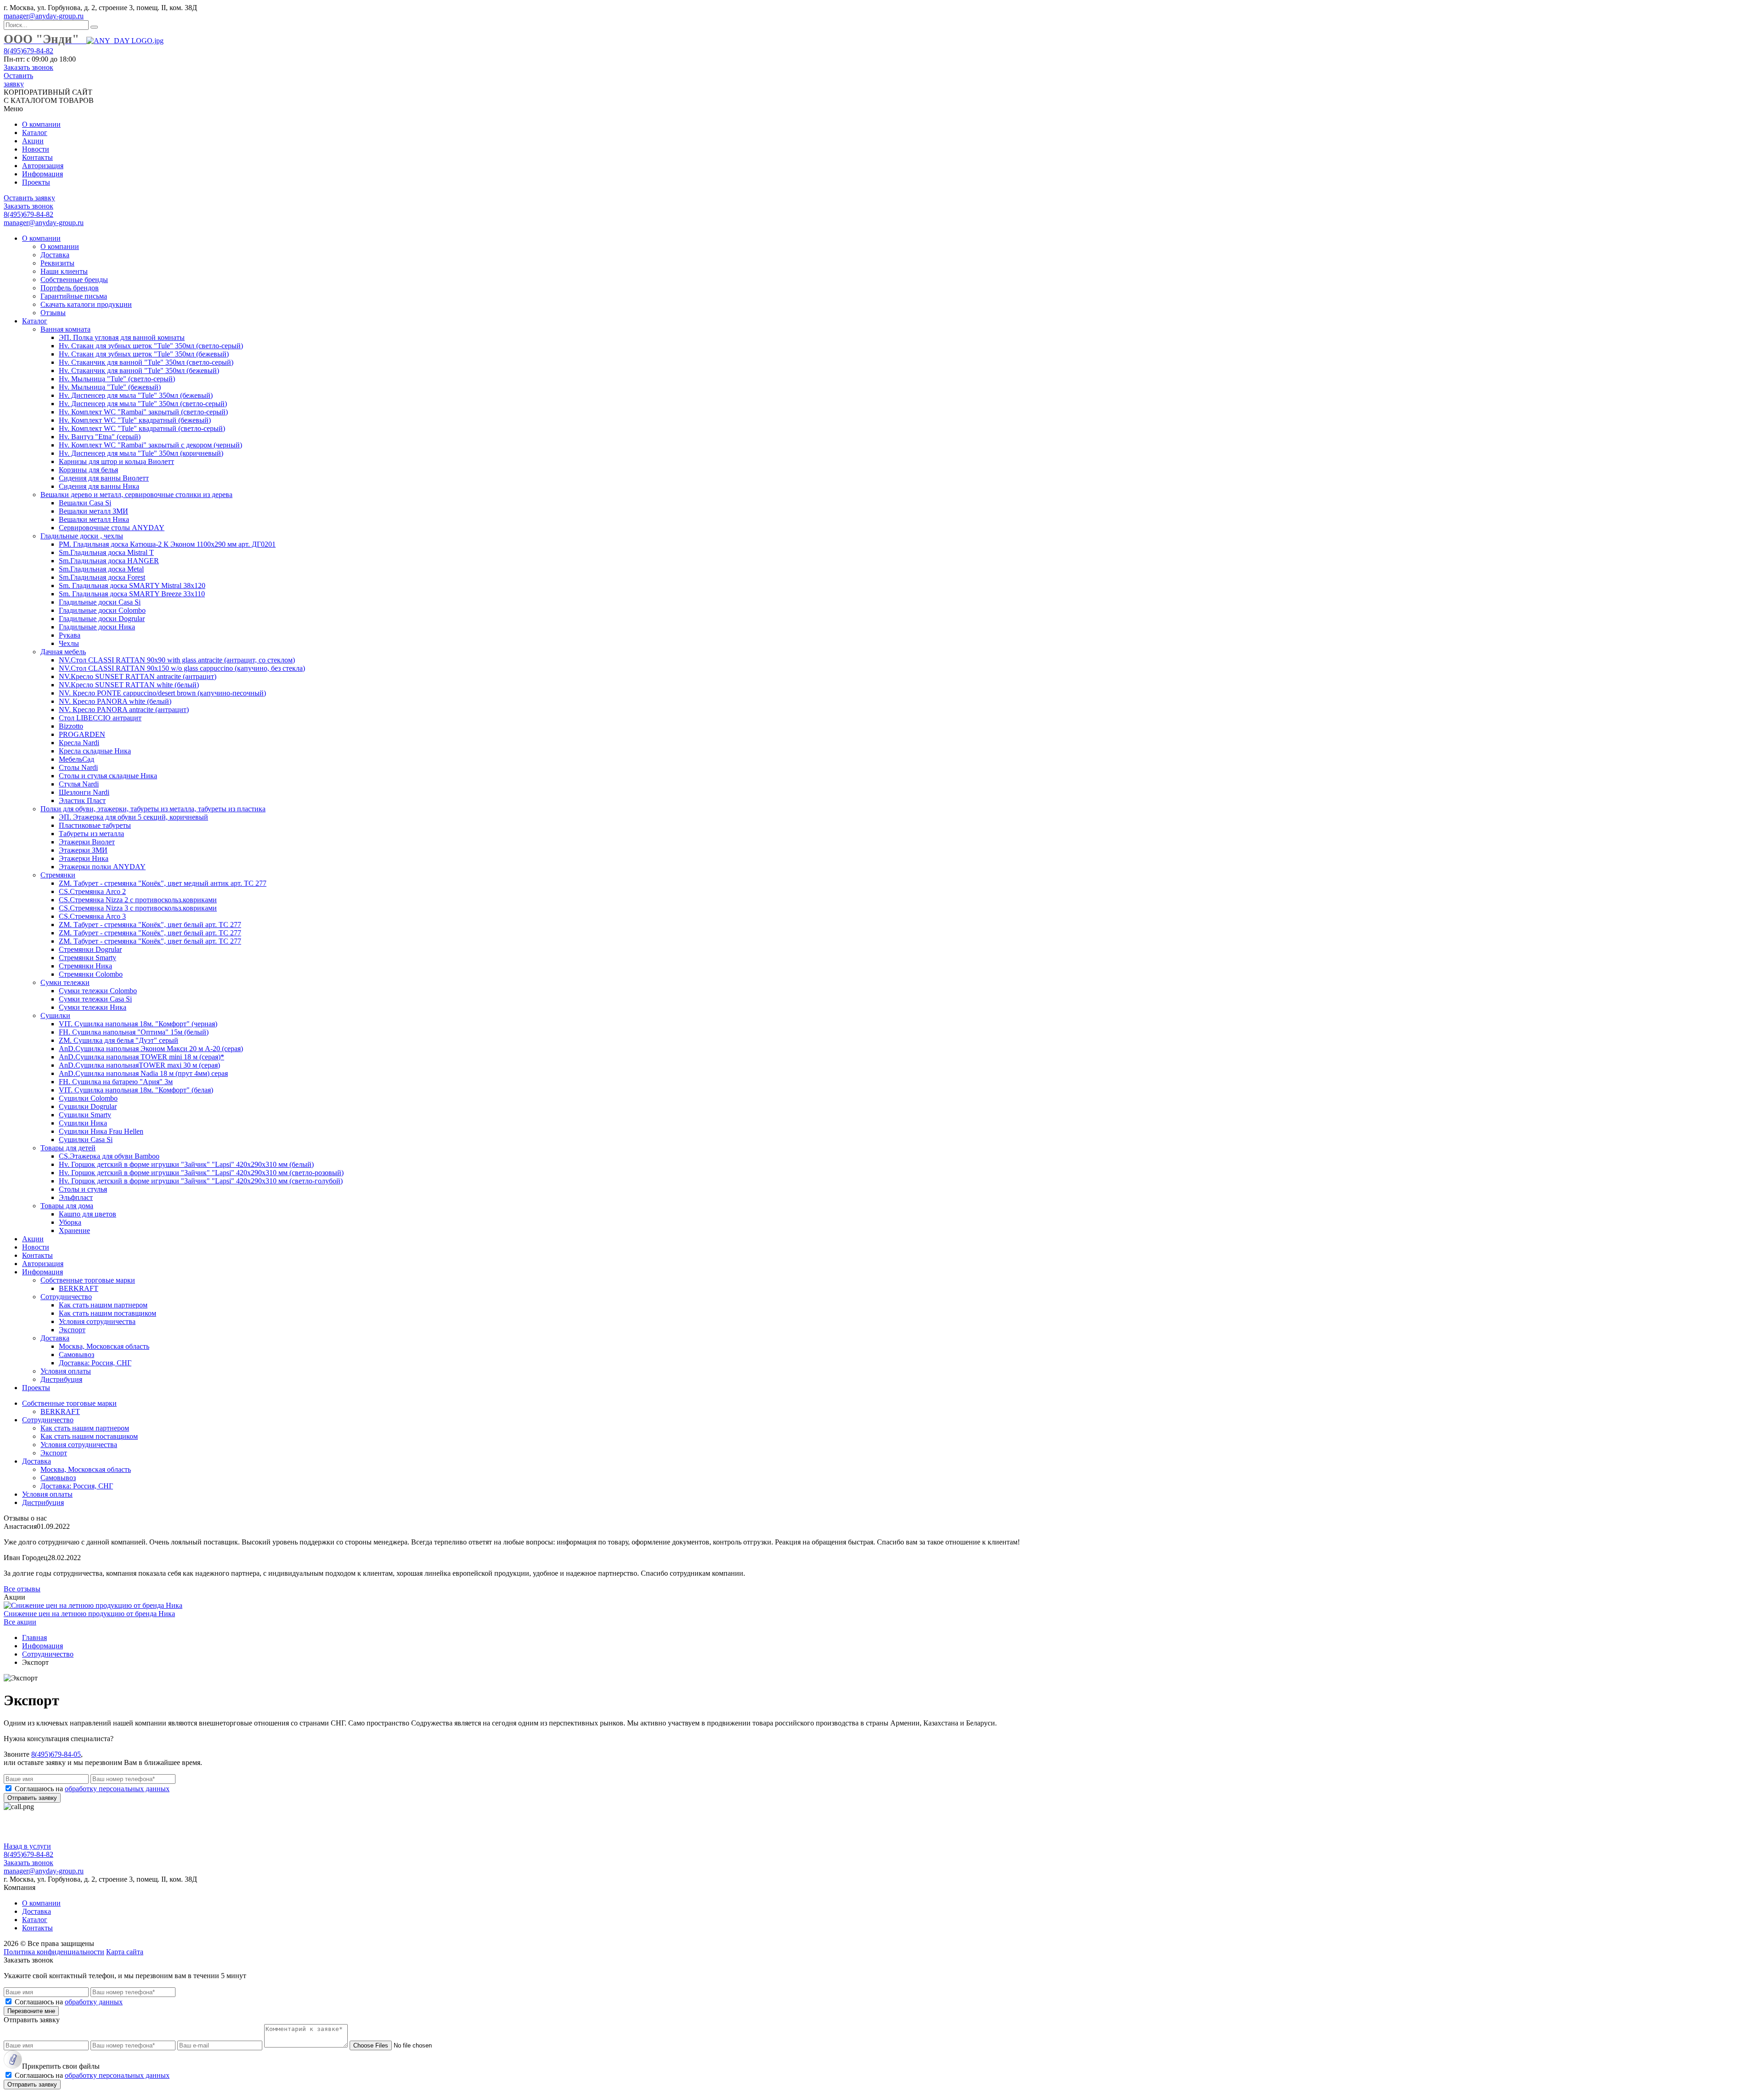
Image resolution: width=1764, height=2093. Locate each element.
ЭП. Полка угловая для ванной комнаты (122, 337)
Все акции (20, 1622)
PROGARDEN (82, 734)
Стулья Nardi (79, 784)
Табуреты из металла (91, 834)
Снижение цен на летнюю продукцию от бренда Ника (89, 1614)
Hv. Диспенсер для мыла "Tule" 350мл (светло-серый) (143, 404)
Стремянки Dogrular (90, 949)
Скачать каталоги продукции (86, 304)
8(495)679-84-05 (56, 1754)
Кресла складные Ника (95, 751)
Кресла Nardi (79, 743)
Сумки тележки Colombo (98, 991)
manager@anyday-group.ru (44, 16)
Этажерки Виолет (87, 842)
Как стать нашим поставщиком (107, 1313)
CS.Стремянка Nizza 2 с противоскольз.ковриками (138, 900)
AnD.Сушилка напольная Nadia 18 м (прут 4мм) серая (143, 1073)
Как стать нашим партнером (103, 1305)
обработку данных (94, 2002)
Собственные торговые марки (88, 1280)
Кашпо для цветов (88, 1214)
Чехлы (69, 643)
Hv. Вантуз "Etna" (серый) (100, 437)
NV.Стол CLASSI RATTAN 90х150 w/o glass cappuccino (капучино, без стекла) (182, 668)
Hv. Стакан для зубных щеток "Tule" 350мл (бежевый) (144, 354)
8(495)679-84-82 (28, 51)
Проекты (36, 182)
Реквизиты (57, 263)
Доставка (55, 255)
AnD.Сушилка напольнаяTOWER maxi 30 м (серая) (139, 1065)
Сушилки (55, 1015)
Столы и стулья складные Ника (108, 776)
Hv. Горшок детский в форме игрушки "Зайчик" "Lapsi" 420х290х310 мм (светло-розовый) (201, 1173)
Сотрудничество (66, 1297)
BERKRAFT (79, 1288)
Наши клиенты (64, 271)
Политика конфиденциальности (54, 1952)
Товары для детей (68, 1148)
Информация (42, 174)
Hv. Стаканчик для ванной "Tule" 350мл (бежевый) (139, 371)
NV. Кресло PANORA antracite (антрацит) (124, 710)
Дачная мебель (63, 652)
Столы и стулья (83, 1189)
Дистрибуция (61, 1379)
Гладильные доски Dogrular (102, 619)
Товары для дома (67, 1206)
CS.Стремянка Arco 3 (92, 916)
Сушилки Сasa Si (86, 1140)
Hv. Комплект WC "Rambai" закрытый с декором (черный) (150, 445)
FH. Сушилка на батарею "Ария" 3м (116, 1082)
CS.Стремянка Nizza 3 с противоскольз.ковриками (138, 908)
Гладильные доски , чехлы (82, 536)
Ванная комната (65, 329)
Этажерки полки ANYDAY (102, 867)
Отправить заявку (32, 1798)
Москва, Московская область (104, 1346)
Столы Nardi (78, 767)
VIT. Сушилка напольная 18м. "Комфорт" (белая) (136, 1090)
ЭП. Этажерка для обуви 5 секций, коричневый (133, 817)
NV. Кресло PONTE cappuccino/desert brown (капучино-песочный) (162, 693)
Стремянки (58, 875)
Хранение (74, 1230)
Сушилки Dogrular (88, 1106)
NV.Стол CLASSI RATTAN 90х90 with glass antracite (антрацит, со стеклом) (177, 660)
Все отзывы (22, 1589)
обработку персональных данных (117, 1789)
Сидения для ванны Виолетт (104, 478)
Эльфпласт (76, 1197)
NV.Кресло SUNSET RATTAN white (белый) (129, 685)
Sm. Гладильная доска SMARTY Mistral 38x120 (132, 585)
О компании (41, 124)
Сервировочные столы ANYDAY (112, 528)
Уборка (70, 1222)
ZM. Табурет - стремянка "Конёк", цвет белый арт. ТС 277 (150, 925)
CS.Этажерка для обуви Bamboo (109, 1156)
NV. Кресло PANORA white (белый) (115, 701)
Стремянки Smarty (88, 958)
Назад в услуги (27, 1846)
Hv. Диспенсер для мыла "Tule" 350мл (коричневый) (141, 453)
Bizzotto (71, 726)
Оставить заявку (18, 80)
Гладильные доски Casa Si (100, 602)
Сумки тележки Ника (93, 1007)
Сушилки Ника (83, 1123)
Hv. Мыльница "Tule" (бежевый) (110, 387)
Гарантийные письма (74, 296)
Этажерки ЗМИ (83, 850)
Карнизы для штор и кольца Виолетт (116, 461)
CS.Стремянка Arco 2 (92, 891)
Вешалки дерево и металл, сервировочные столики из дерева (136, 495)
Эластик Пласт (82, 800)
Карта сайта (125, 1952)
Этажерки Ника (84, 858)
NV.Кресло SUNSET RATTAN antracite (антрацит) (138, 676)
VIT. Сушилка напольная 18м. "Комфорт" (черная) (138, 1024)
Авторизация (43, 166)
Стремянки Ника (85, 966)
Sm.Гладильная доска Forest (102, 577)
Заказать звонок (28, 67)
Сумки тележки (65, 982)
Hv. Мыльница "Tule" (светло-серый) (117, 379)
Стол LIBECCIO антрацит (100, 718)
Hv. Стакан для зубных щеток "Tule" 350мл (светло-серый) (151, 346)
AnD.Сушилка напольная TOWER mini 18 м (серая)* (141, 1057)
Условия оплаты (66, 1371)
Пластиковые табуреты (95, 825)
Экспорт (72, 1330)
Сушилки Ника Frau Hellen (101, 1131)
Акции (33, 141)
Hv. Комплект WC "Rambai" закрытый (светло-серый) (143, 412)
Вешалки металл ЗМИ (93, 511)
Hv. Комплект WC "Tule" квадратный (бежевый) (135, 420)
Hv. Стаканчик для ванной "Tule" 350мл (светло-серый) (146, 362)
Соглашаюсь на (92, 1789)
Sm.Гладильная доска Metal (101, 569)
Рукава (70, 635)
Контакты (37, 157)
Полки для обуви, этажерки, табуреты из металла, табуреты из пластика (153, 809)
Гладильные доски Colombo (102, 610)
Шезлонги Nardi (84, 792)
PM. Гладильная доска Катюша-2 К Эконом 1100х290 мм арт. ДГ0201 (167, 544)
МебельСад (76, 759)
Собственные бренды (74, 280)
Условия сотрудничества (97, 1321)
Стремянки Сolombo (91, 974)
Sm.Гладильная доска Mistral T (106, 552)
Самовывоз (76, 1355)
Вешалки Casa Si (85, 503)
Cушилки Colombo (88, 1098)
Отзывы (53, 313)
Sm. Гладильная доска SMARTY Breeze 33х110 (132, 594)
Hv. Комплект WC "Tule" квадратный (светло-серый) (142, 428)
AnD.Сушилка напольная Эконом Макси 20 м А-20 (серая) (151, 1049)
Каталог (35, 133)
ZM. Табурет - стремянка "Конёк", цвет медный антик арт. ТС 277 (163, 883)
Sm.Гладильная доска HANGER (109, 561)
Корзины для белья (88, 470)
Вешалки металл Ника (94, 519)
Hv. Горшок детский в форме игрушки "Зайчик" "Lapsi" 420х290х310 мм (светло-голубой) (201, 1181)
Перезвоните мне (31, 2011)
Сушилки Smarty (85, 1115)
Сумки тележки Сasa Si (95, 999)
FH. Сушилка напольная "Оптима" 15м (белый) (134, 1032)
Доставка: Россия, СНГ (95, 1363)
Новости (36, 149)
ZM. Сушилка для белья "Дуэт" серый (119, 1040)
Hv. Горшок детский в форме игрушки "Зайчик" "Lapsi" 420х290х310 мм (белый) (186, 1164)
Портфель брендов (70, 288)
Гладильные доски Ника (97, 627)
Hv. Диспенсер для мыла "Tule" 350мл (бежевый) (136, 395)
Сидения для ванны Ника (99, 486)
